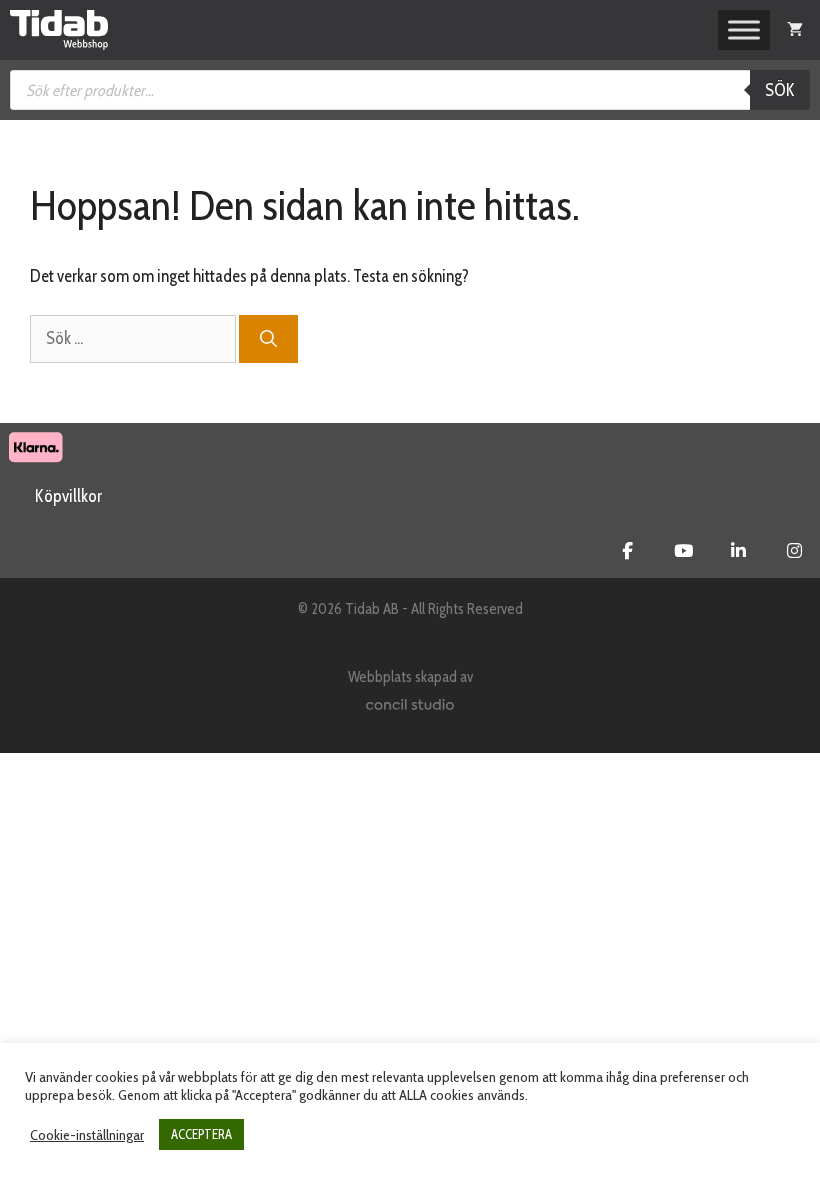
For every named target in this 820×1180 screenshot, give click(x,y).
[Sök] (268, 339)
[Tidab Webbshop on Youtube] (683, 551)
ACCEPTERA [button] (201, 1134)
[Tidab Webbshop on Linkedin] (738, 551)
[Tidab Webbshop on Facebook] (627, 551)
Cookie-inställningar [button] (87, 1135)
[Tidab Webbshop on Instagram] (794, 551)
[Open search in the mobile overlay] (410, 90)
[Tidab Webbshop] (59, 30)
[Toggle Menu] (744, 30)
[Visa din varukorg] (795, 30)
